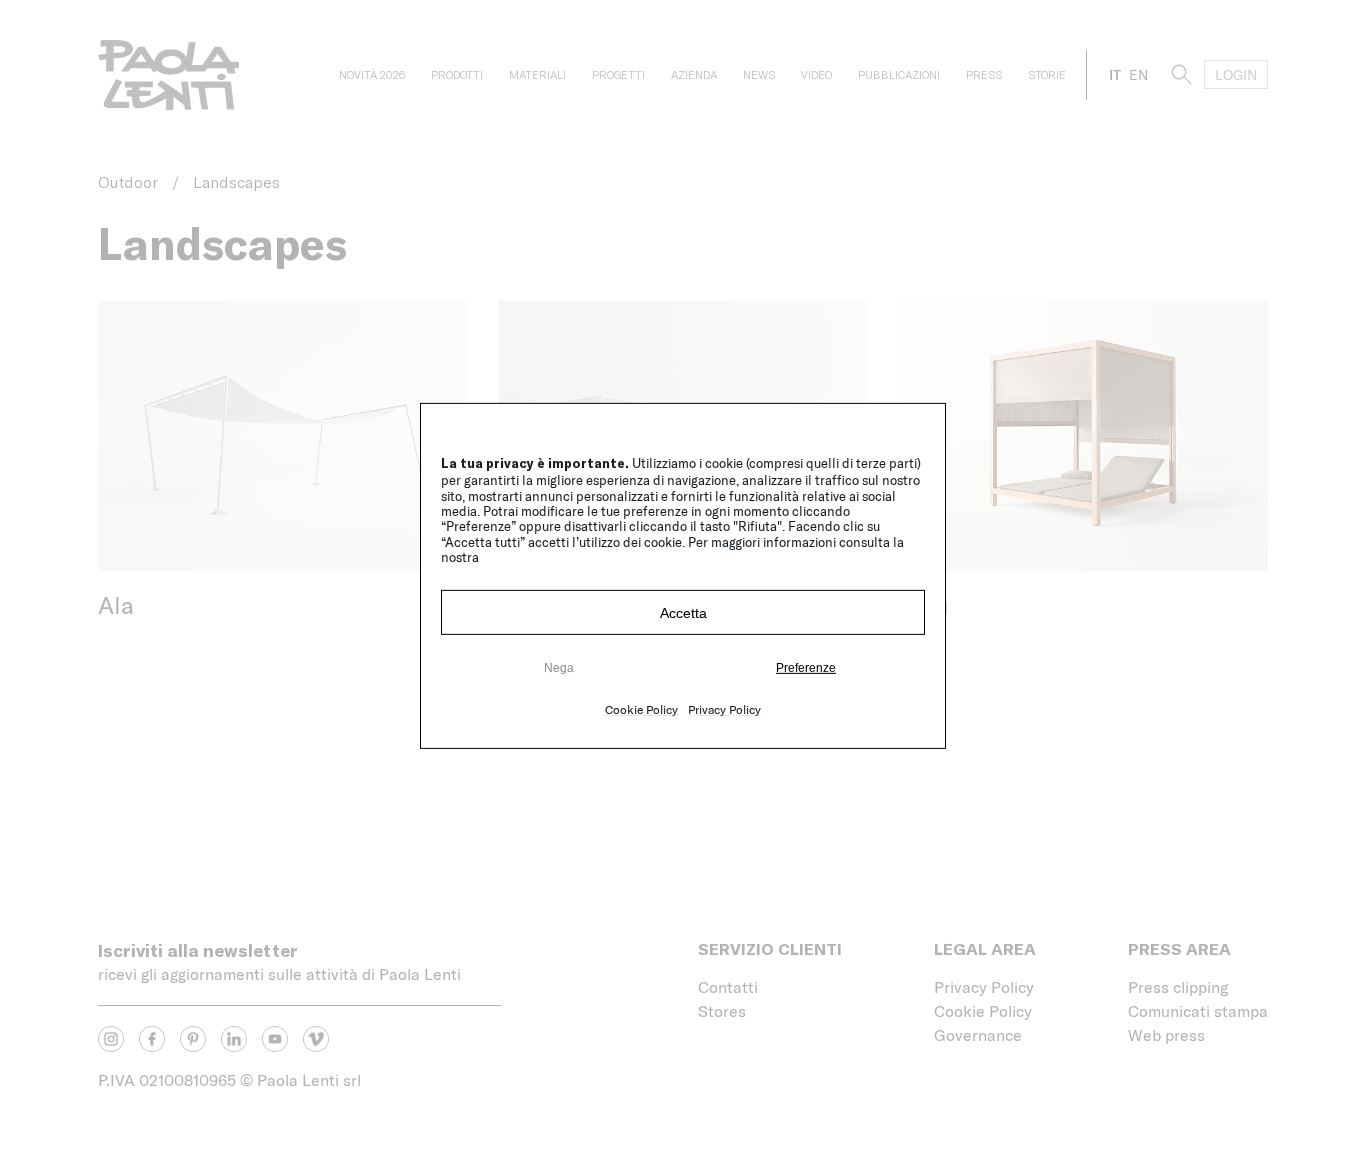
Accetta (683, 613)
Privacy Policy (724, 709)
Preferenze (806, 668)
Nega (559, 668)
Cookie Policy (641, 709)
